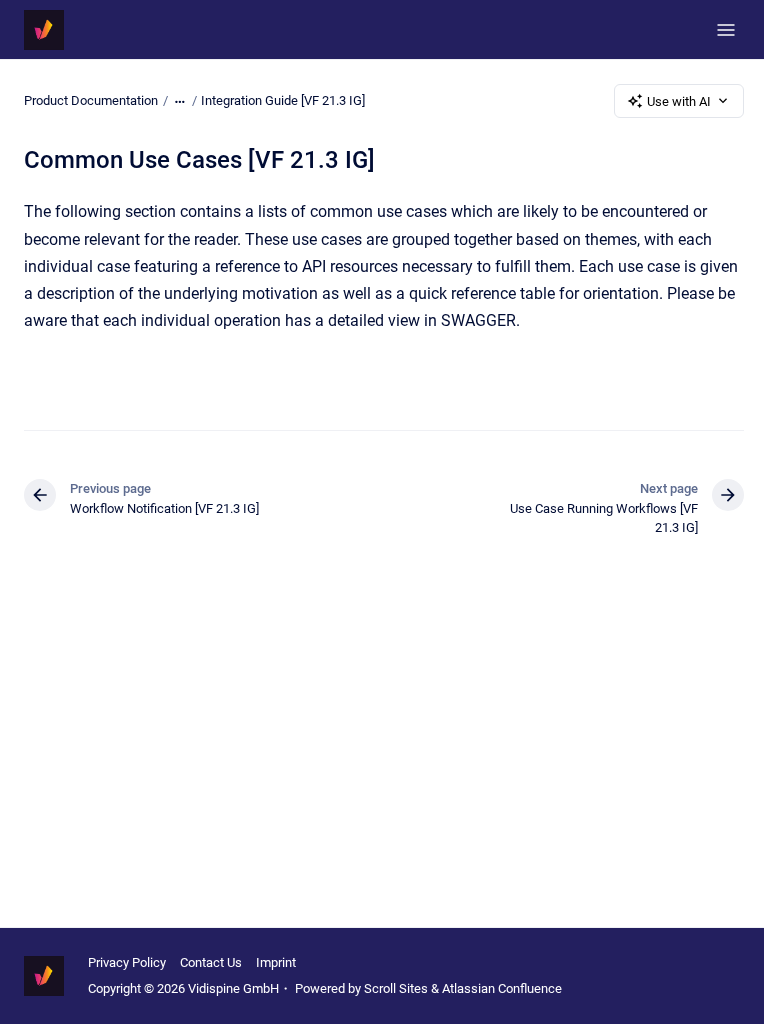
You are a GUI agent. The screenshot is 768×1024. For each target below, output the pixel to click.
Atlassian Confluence (502, 988)
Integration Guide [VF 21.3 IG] (283, 100)
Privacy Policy (127, 962)
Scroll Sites (396, 988)
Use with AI (679, 101)
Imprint (276, 962)
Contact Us (211, 962)
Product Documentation (91, 100)
